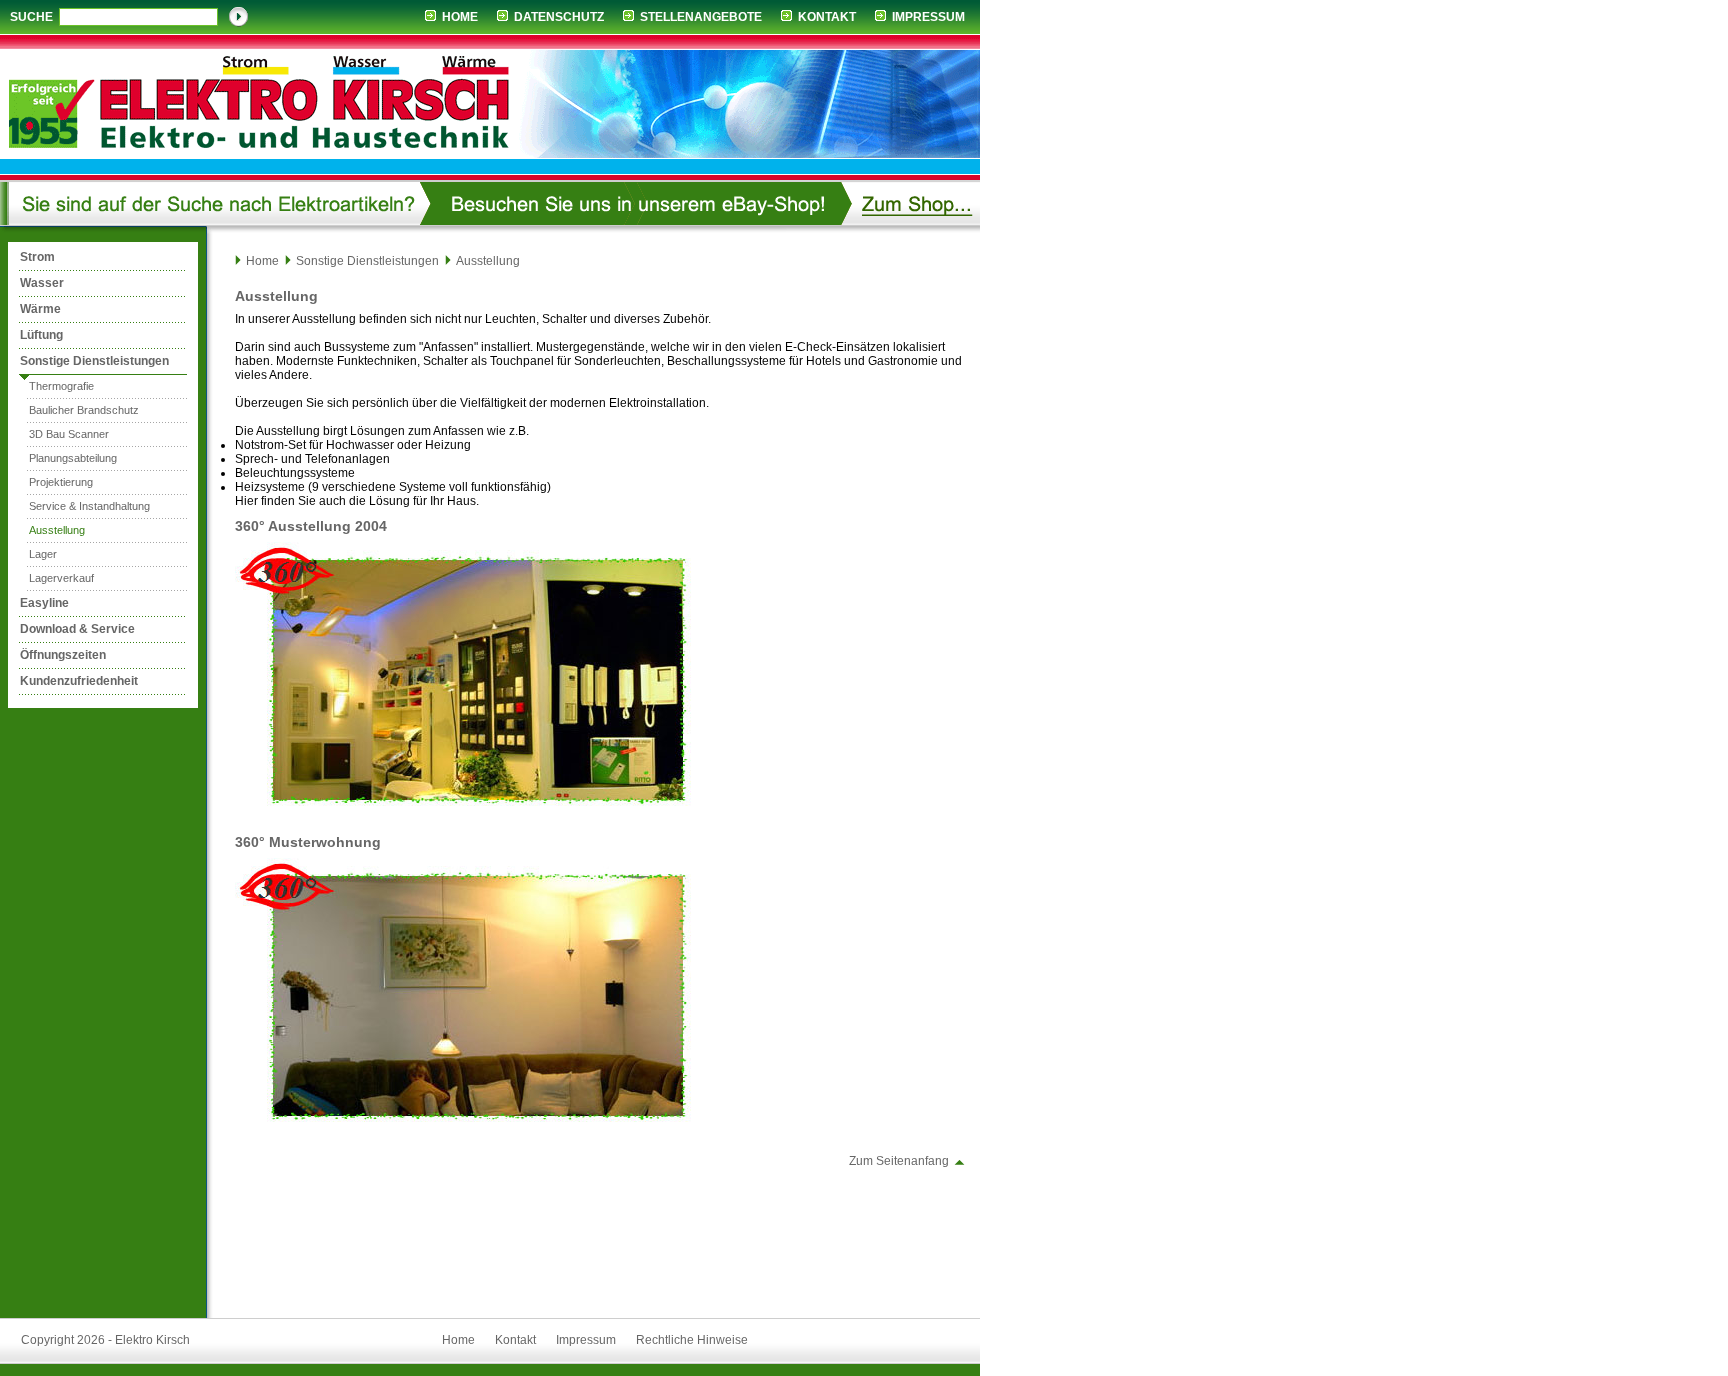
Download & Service (77, 629)
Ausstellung (57, 530)
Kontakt (827, 17)
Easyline (44, 603)
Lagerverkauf (61, 578)
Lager (43, 554)
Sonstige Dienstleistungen (94, 361)
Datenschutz (559, 17)
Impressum (928, 17)
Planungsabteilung (73, 458)
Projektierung (61, 482)
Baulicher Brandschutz (84, 410)
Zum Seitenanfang (899, 1161)
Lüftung (41, 335)
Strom (37, 257)
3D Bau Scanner (69, 434)
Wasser (42, 283)
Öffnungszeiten (63, 655)
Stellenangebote (701, 17)
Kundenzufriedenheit (79, 681)
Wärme (40, 309)
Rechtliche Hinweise (692, 1340)
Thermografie (61, 386)
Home (460, 17)
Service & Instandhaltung (89, 506)
